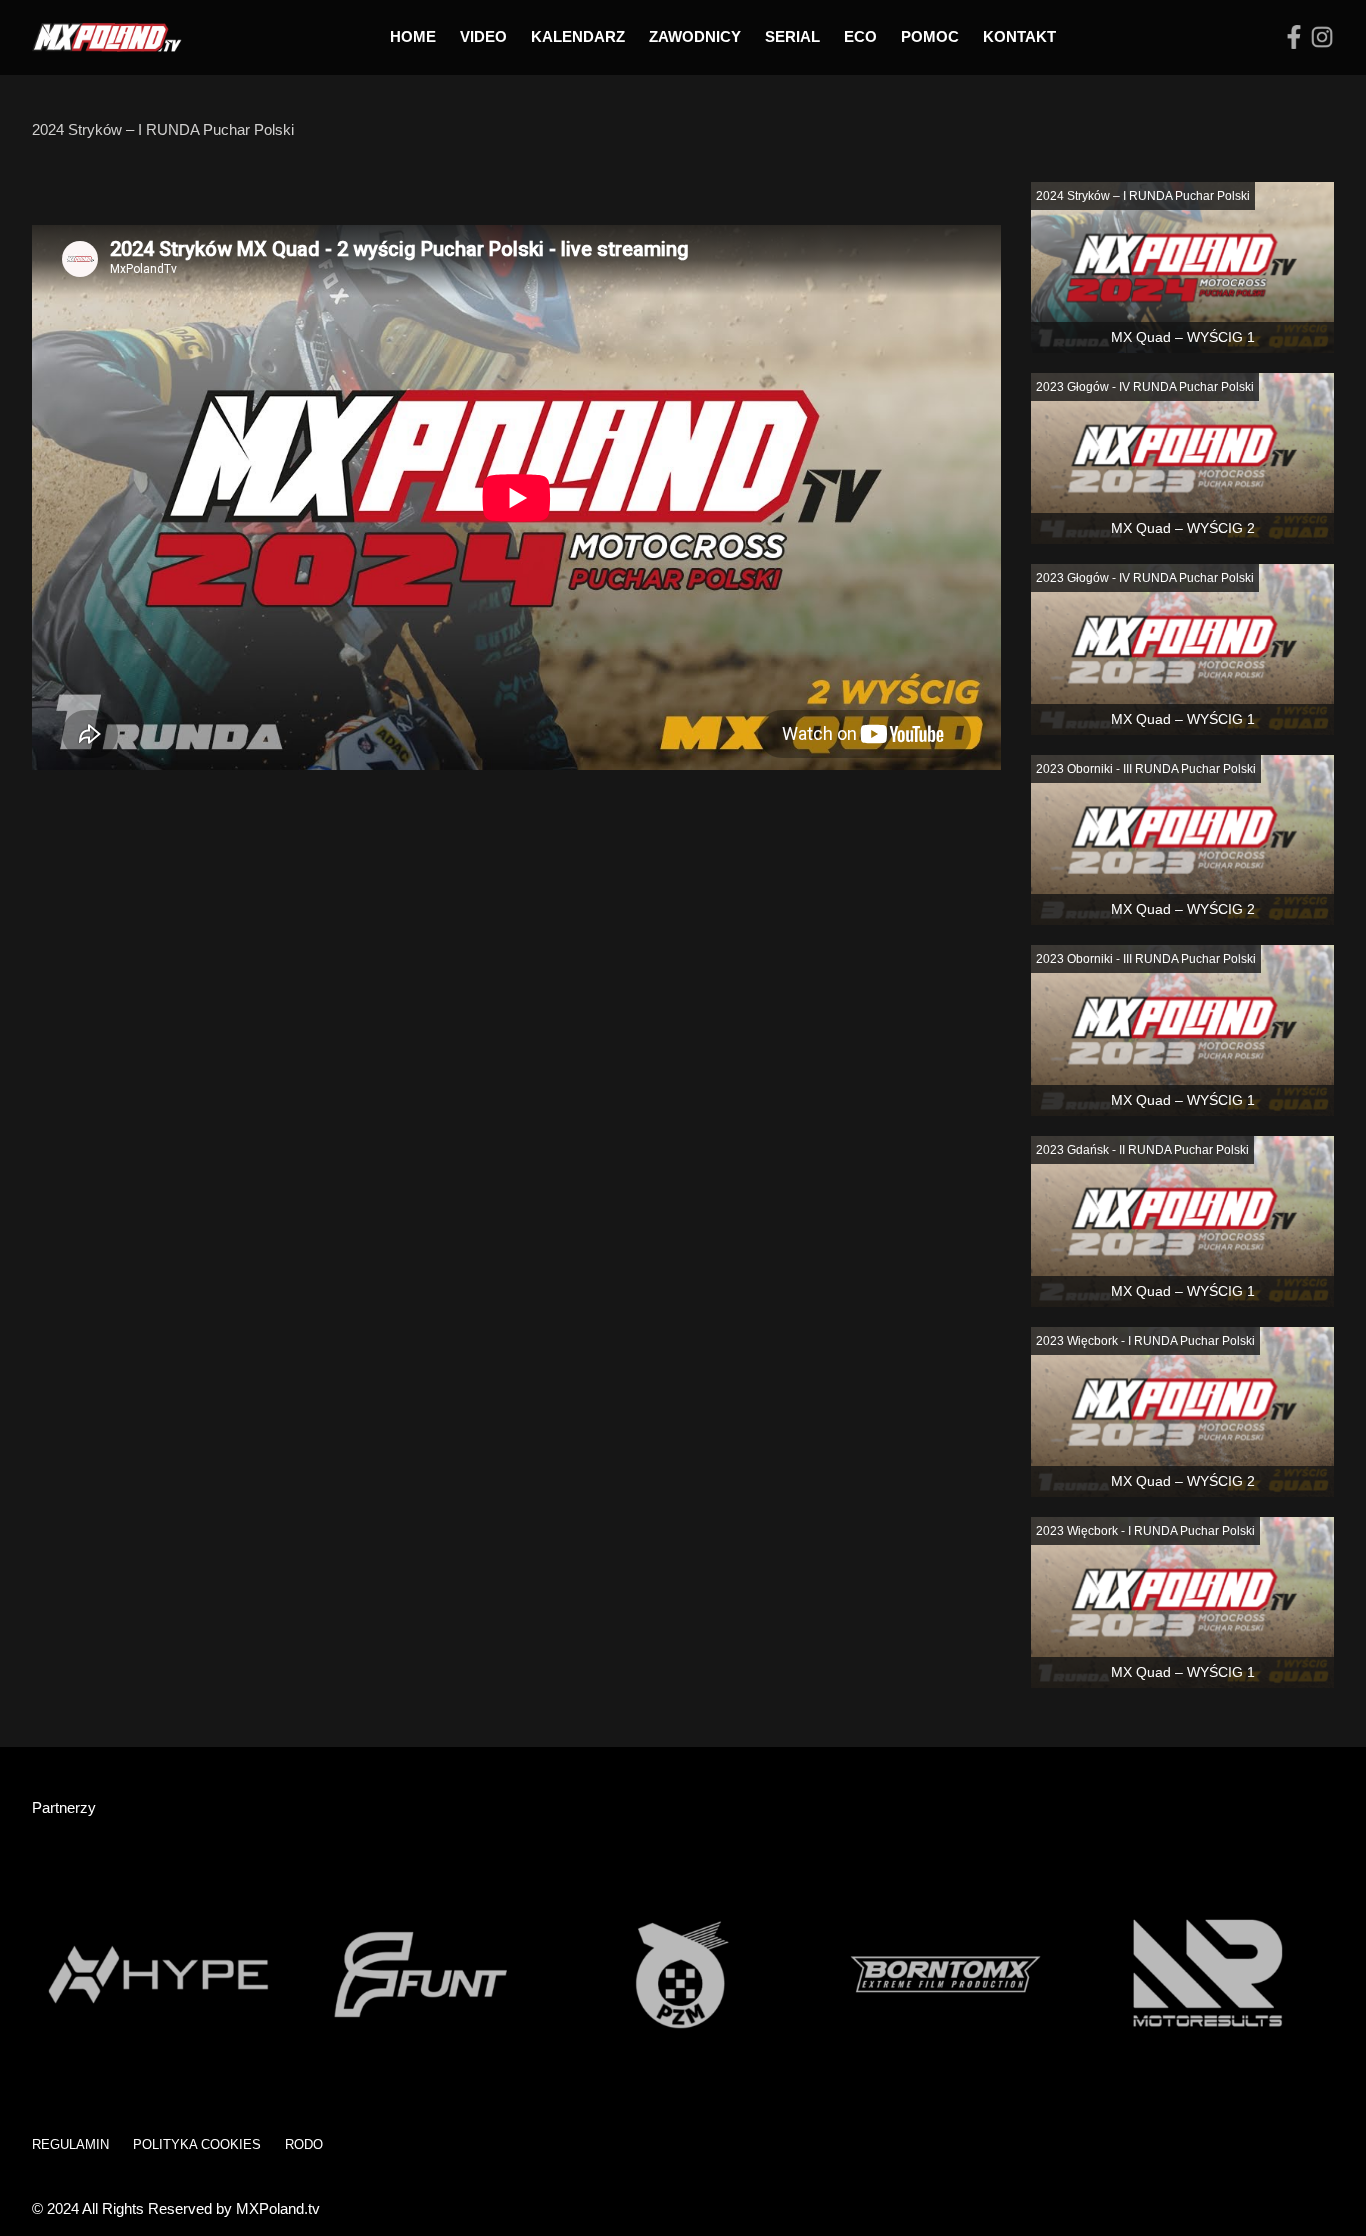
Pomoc (930, 36)
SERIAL (792, 36)
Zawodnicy (695, 36)
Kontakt (1019, 36)
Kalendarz (578, 36)
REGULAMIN (70, 2144)
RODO (304, 2144)
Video (483, 36)
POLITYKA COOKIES (197, 2144)
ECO (860, 36)
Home (413, 36)
